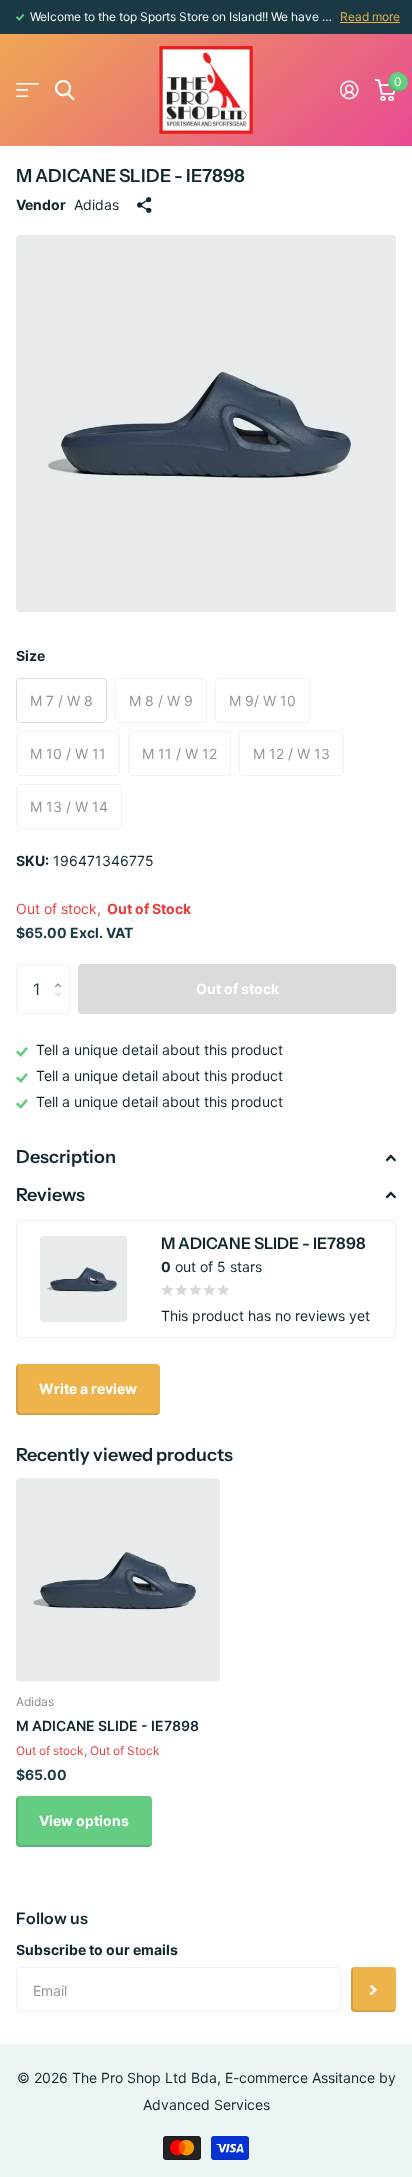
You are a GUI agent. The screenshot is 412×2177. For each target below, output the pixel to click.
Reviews (50, 1195)
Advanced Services (206, 2104)
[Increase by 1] (62, 971)
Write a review (88, 1388)
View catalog (27, 90)
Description (66, 1157)
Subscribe (373, 1989)
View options (84, 1820)
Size (30, 655)
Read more (370, 16)
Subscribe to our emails (97, 1949)
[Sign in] (349, 90)
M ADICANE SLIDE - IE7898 (107, 1725)
